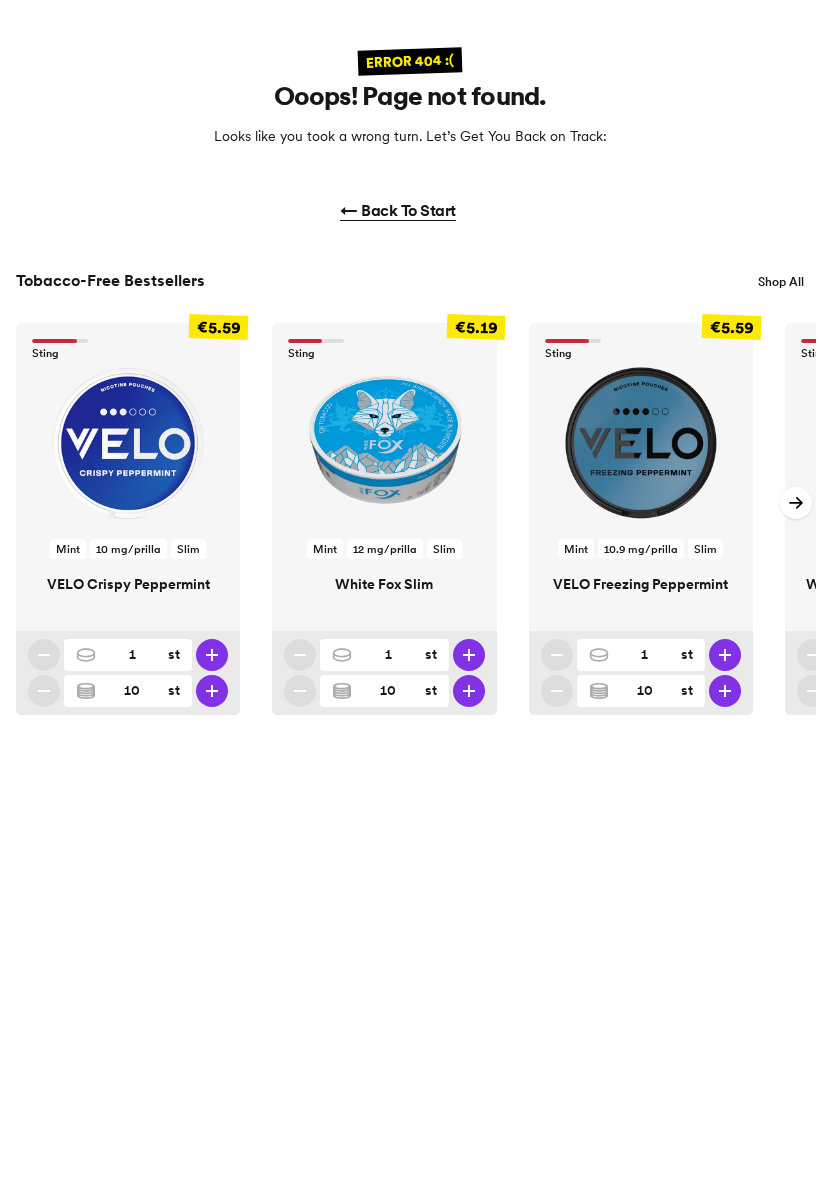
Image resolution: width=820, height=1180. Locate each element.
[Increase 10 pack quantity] (212, 691)
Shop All (781, 281)
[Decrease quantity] (44, 655)
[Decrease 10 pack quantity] (44, 691)
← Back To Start (398, 210)
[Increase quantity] (212, 655)
